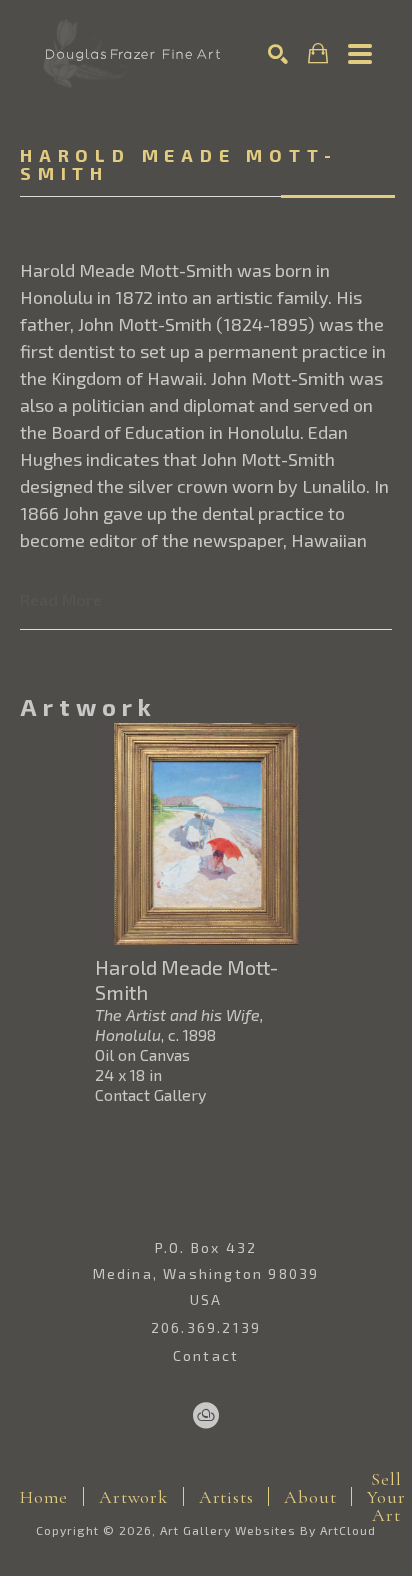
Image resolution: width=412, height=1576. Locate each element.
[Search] (278, 54)
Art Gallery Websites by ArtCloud (268, 1530)
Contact (206, 1356)
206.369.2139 (206, 1328)
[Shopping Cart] (318, 53)
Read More (61, 599)
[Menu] (360, 54)
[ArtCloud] (206, 1416)
